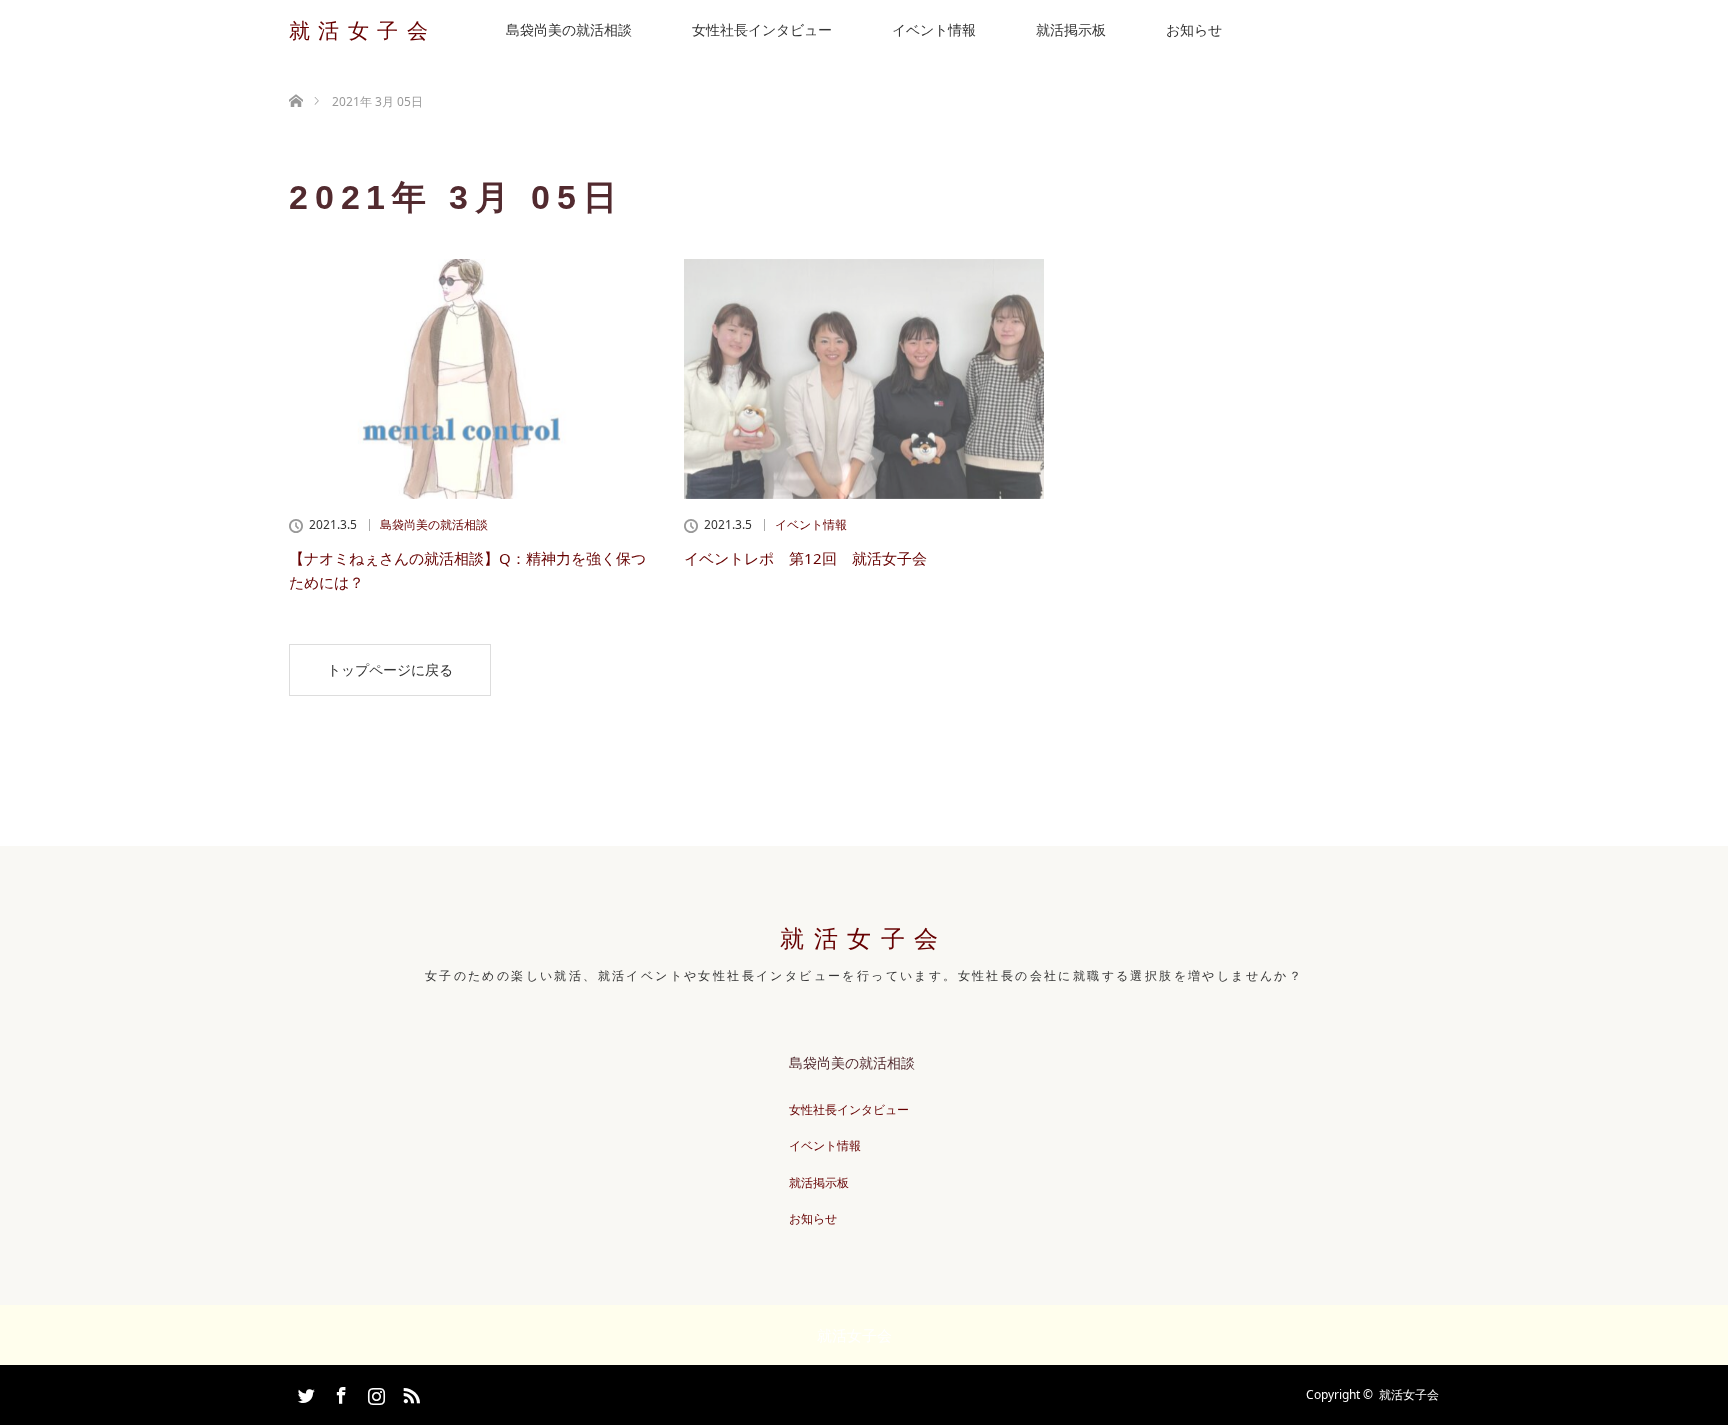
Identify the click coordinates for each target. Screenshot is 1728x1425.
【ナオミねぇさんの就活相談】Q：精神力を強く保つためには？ (467, 570)
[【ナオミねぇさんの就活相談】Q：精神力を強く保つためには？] (469, 379)
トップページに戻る (390, 669)
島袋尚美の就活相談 (569, 29)
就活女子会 (362, 30)
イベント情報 (934, 29)
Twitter (304, 1392)
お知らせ (1194, 29)
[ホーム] (295, 77)
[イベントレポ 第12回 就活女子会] (864, 379)
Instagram (374, 1392)
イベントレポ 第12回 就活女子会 (805, 558)
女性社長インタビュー (762, 29)
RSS (409, 1392)
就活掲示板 (1071, 29)
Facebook (339, 1392)
